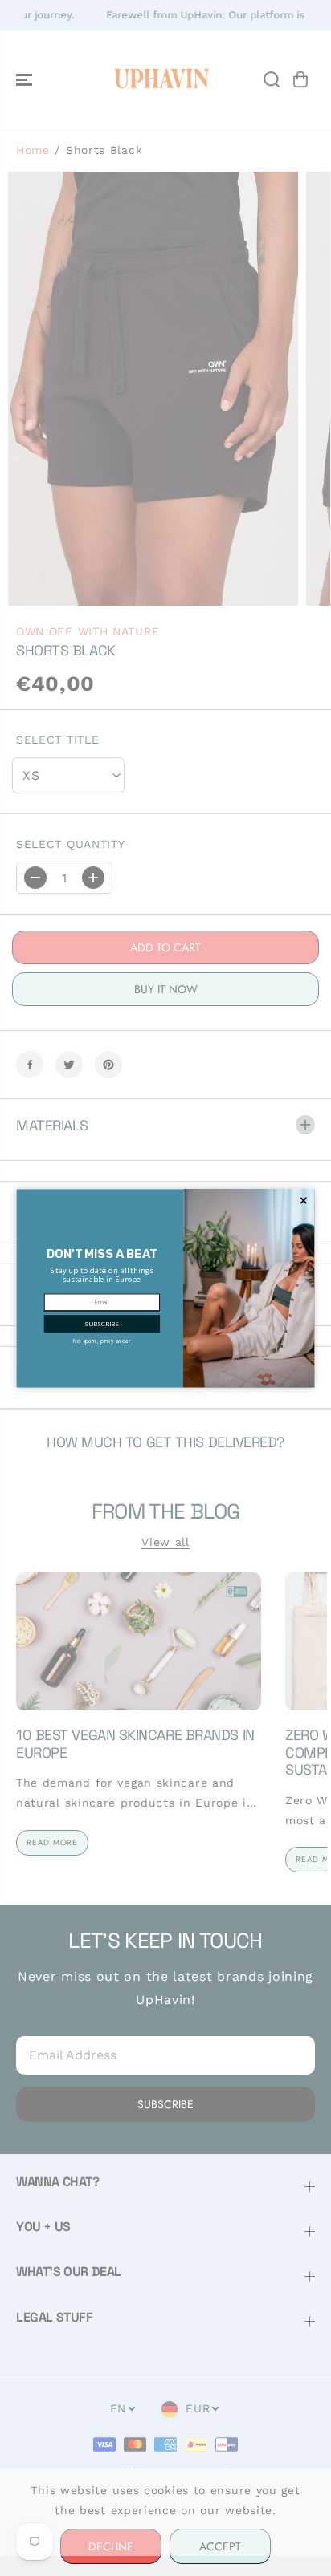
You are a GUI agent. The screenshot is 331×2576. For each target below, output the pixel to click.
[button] (101, 1324)
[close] (304, 1200)
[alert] (166, 1288)
